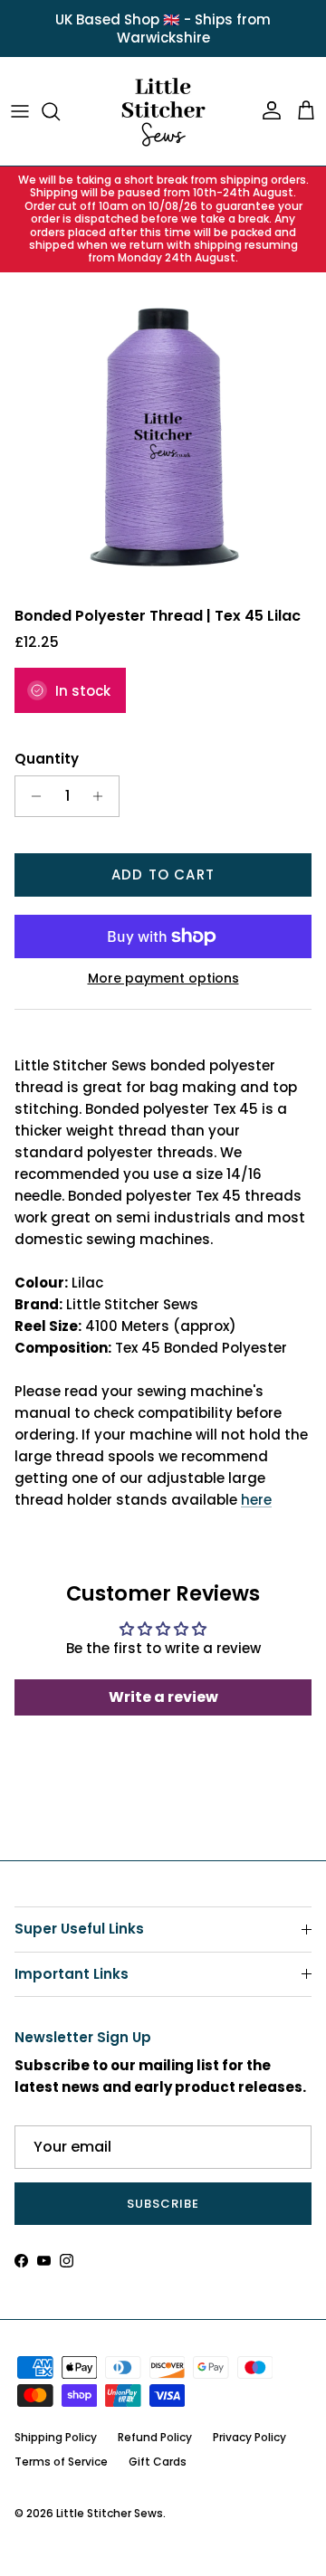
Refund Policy (155, 2437)
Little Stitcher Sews (110, 2513)
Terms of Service (61, 2462)
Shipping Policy (56, 2437)
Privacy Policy (249, 2437)
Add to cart (163, 875)
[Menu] (20, 111)
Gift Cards (158, 2462)
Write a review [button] (163, 1697)
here (256, 1500)
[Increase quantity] (103, 796)
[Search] (60, 111)
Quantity (47, 759)
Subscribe (163, 2204)
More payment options (163, 979)
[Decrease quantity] (31, 796)
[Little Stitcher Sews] (163, 111)
